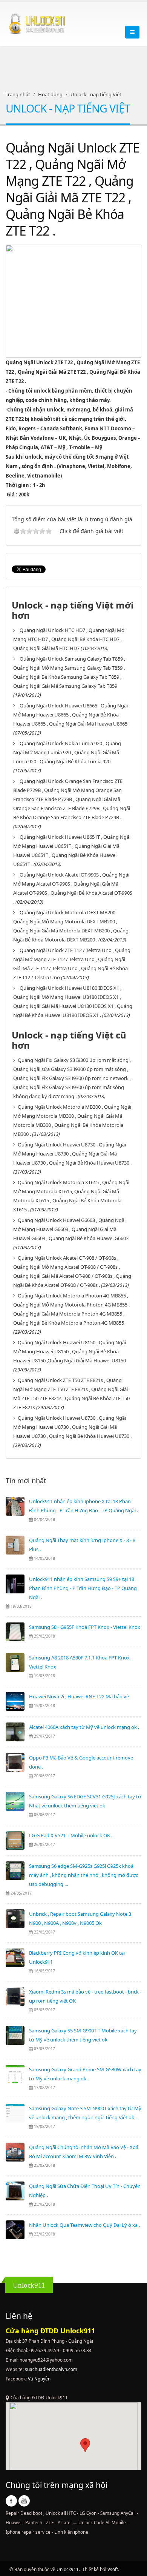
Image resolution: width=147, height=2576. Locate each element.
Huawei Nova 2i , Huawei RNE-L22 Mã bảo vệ (79, 1696)
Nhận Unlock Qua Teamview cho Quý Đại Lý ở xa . (84, 2225)
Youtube (24, 2501)
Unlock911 (68, 2569)
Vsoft (113, 2569)
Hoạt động (50, 94)
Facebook (11, 2501)
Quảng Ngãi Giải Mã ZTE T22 (52, 372)
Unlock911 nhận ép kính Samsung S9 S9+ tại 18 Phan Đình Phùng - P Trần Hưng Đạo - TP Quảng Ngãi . (83, 1588)
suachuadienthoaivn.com (51, 2369)
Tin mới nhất (26, 1481)
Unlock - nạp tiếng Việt (96, 94)
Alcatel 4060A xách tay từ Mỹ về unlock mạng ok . (84, 1727)
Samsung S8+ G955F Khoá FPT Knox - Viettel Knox (85, 1627)
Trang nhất (18, 94)
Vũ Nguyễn (39, 2379)
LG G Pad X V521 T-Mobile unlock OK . (71, 1835)
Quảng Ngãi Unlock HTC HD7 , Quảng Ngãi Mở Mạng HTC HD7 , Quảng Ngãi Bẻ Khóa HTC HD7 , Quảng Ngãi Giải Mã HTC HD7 (69, 639)
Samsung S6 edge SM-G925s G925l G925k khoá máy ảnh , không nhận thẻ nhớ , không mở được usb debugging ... (83, 1875)
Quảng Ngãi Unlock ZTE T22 (39, 362)
